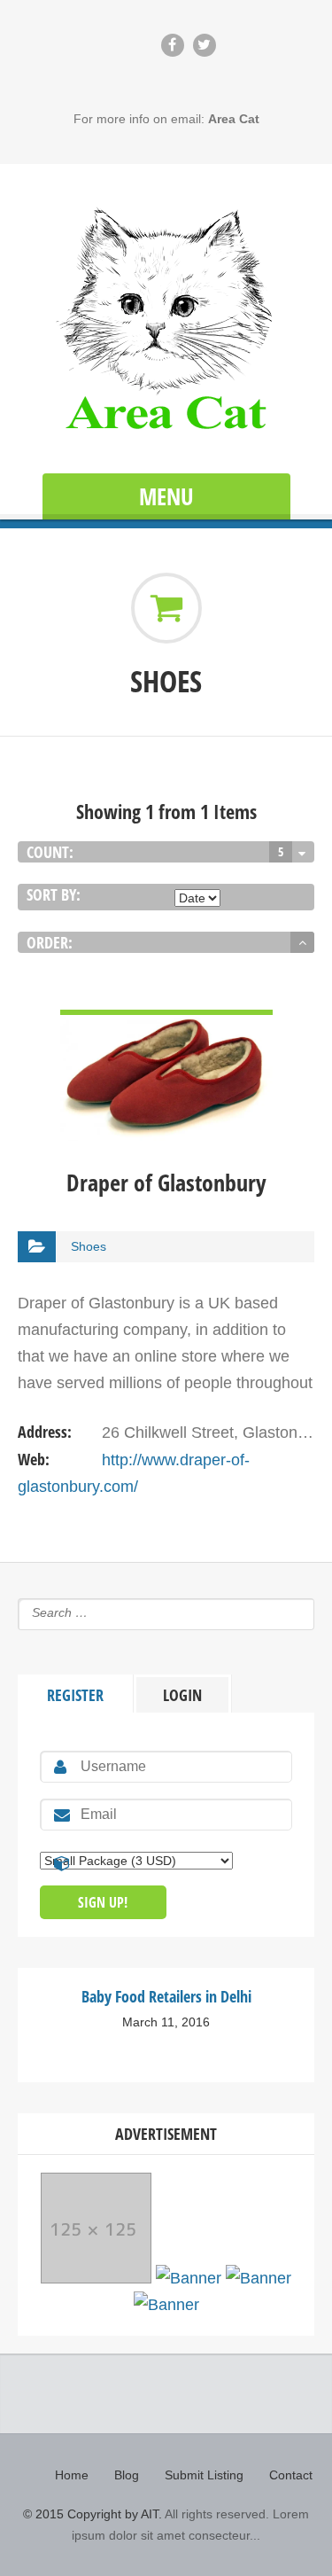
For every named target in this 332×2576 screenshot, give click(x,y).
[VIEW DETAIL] (166, 1023)
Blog (127, 2475)
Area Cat (234, 119)
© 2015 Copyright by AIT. (93, 2514)
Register (75, 1695)
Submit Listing (204, 2475)
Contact (291, 2475)
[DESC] (302, 942)
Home (72, 2475)
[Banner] (96, 2278)
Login (182, 1695)
